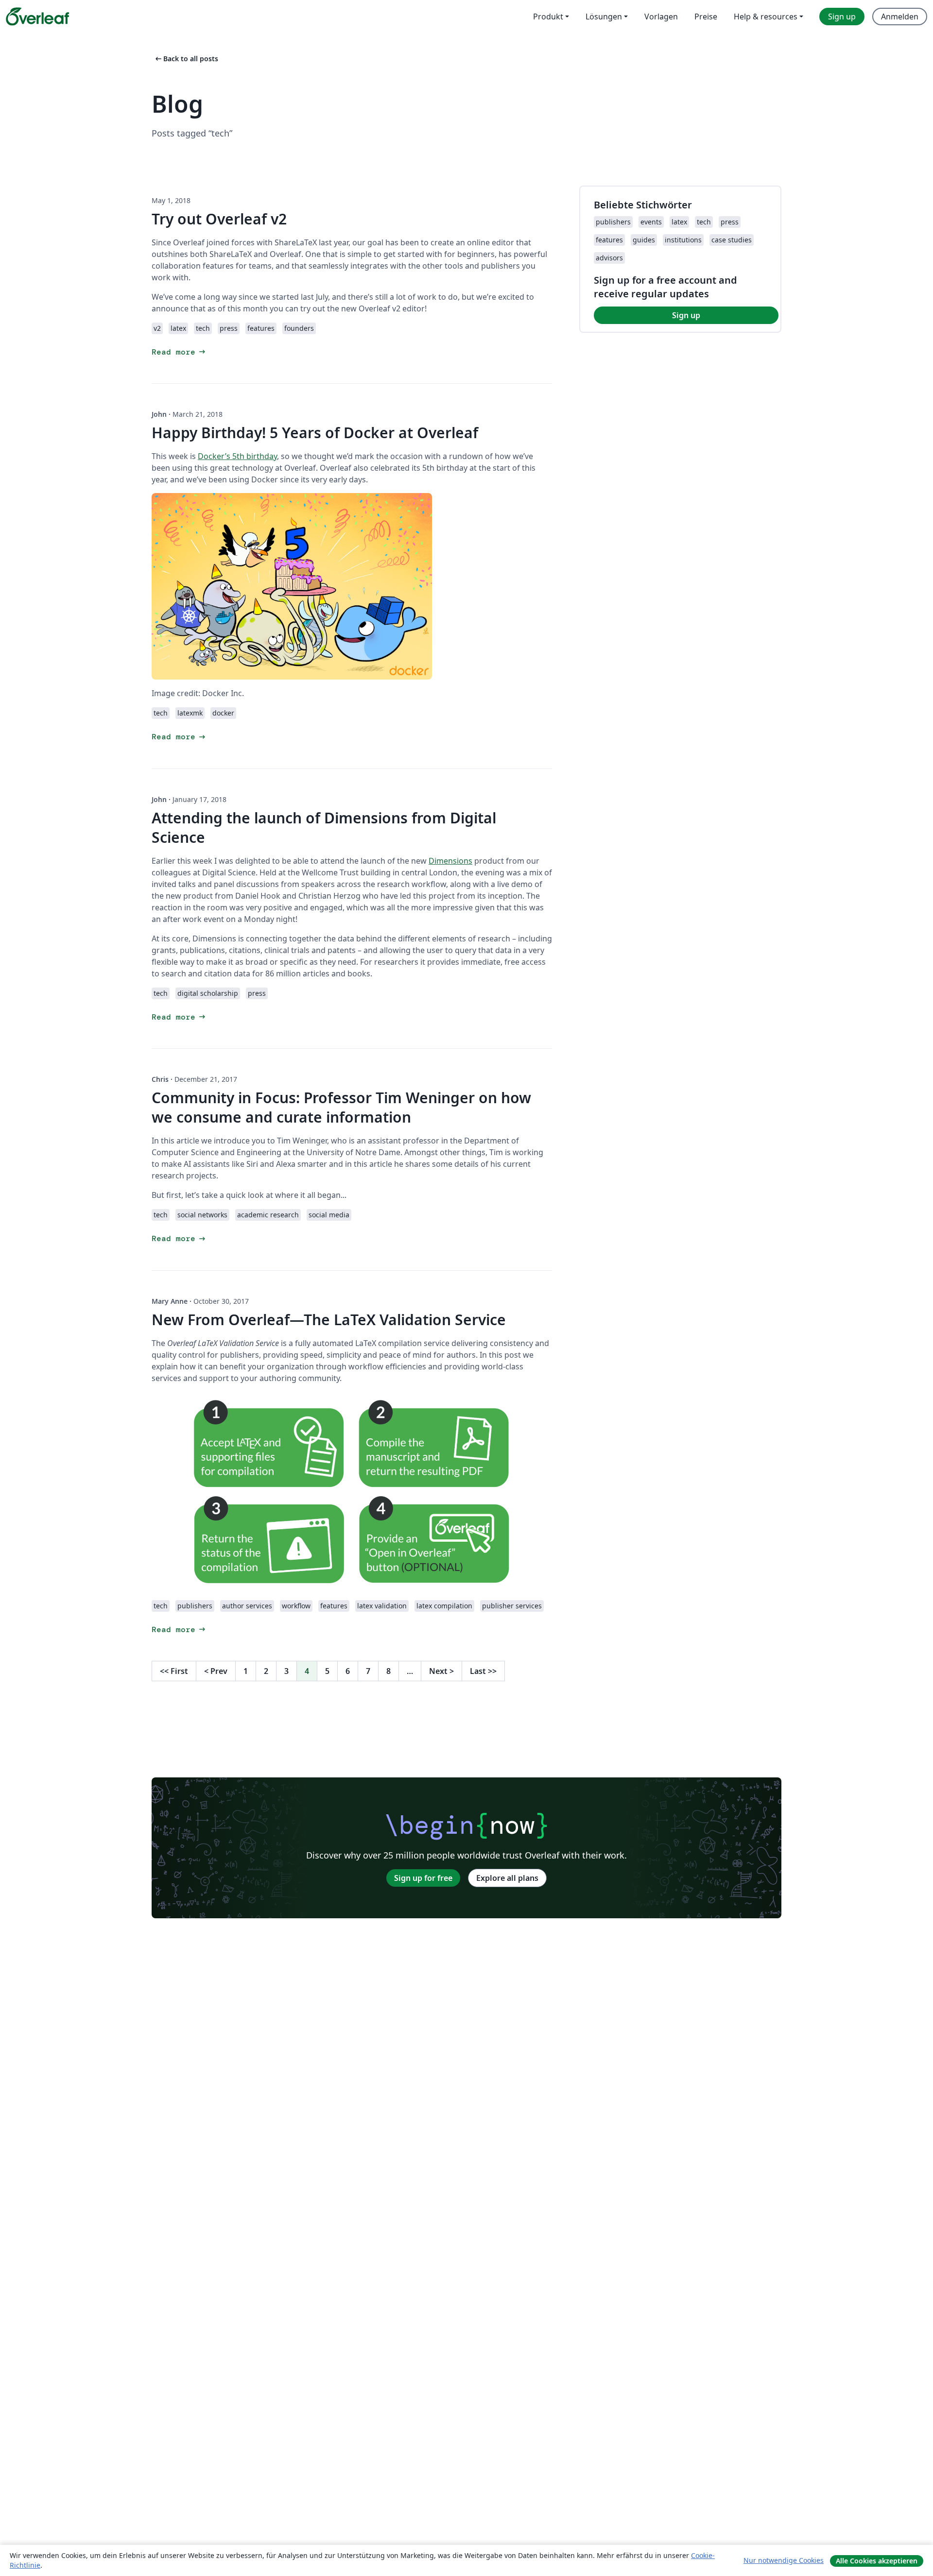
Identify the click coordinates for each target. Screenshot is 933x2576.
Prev (216, 1671)
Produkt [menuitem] (548, 17)
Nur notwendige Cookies (784, 2560)
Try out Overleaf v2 (219, 219)
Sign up (686, 315)
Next (441, 1671)
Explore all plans (507, 1878)
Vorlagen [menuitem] (661, 17)
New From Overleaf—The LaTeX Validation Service (329, 1320)
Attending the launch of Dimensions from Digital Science (324, 827)
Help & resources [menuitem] (766, 17)
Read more (179, 352)
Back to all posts (186, 59)
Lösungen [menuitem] (604, 17)
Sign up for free (423, 1878)
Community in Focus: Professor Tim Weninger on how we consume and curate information (341, 1107)
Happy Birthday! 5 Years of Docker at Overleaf (315, 433)
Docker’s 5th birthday (237, 456)
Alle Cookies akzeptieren (877, 2561)
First (174, 1671)
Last (483, 1671)
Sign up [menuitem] (842, 17)
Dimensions (450, 861)
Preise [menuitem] (706, 17)
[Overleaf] (37, 17)
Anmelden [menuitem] (900, 17)
